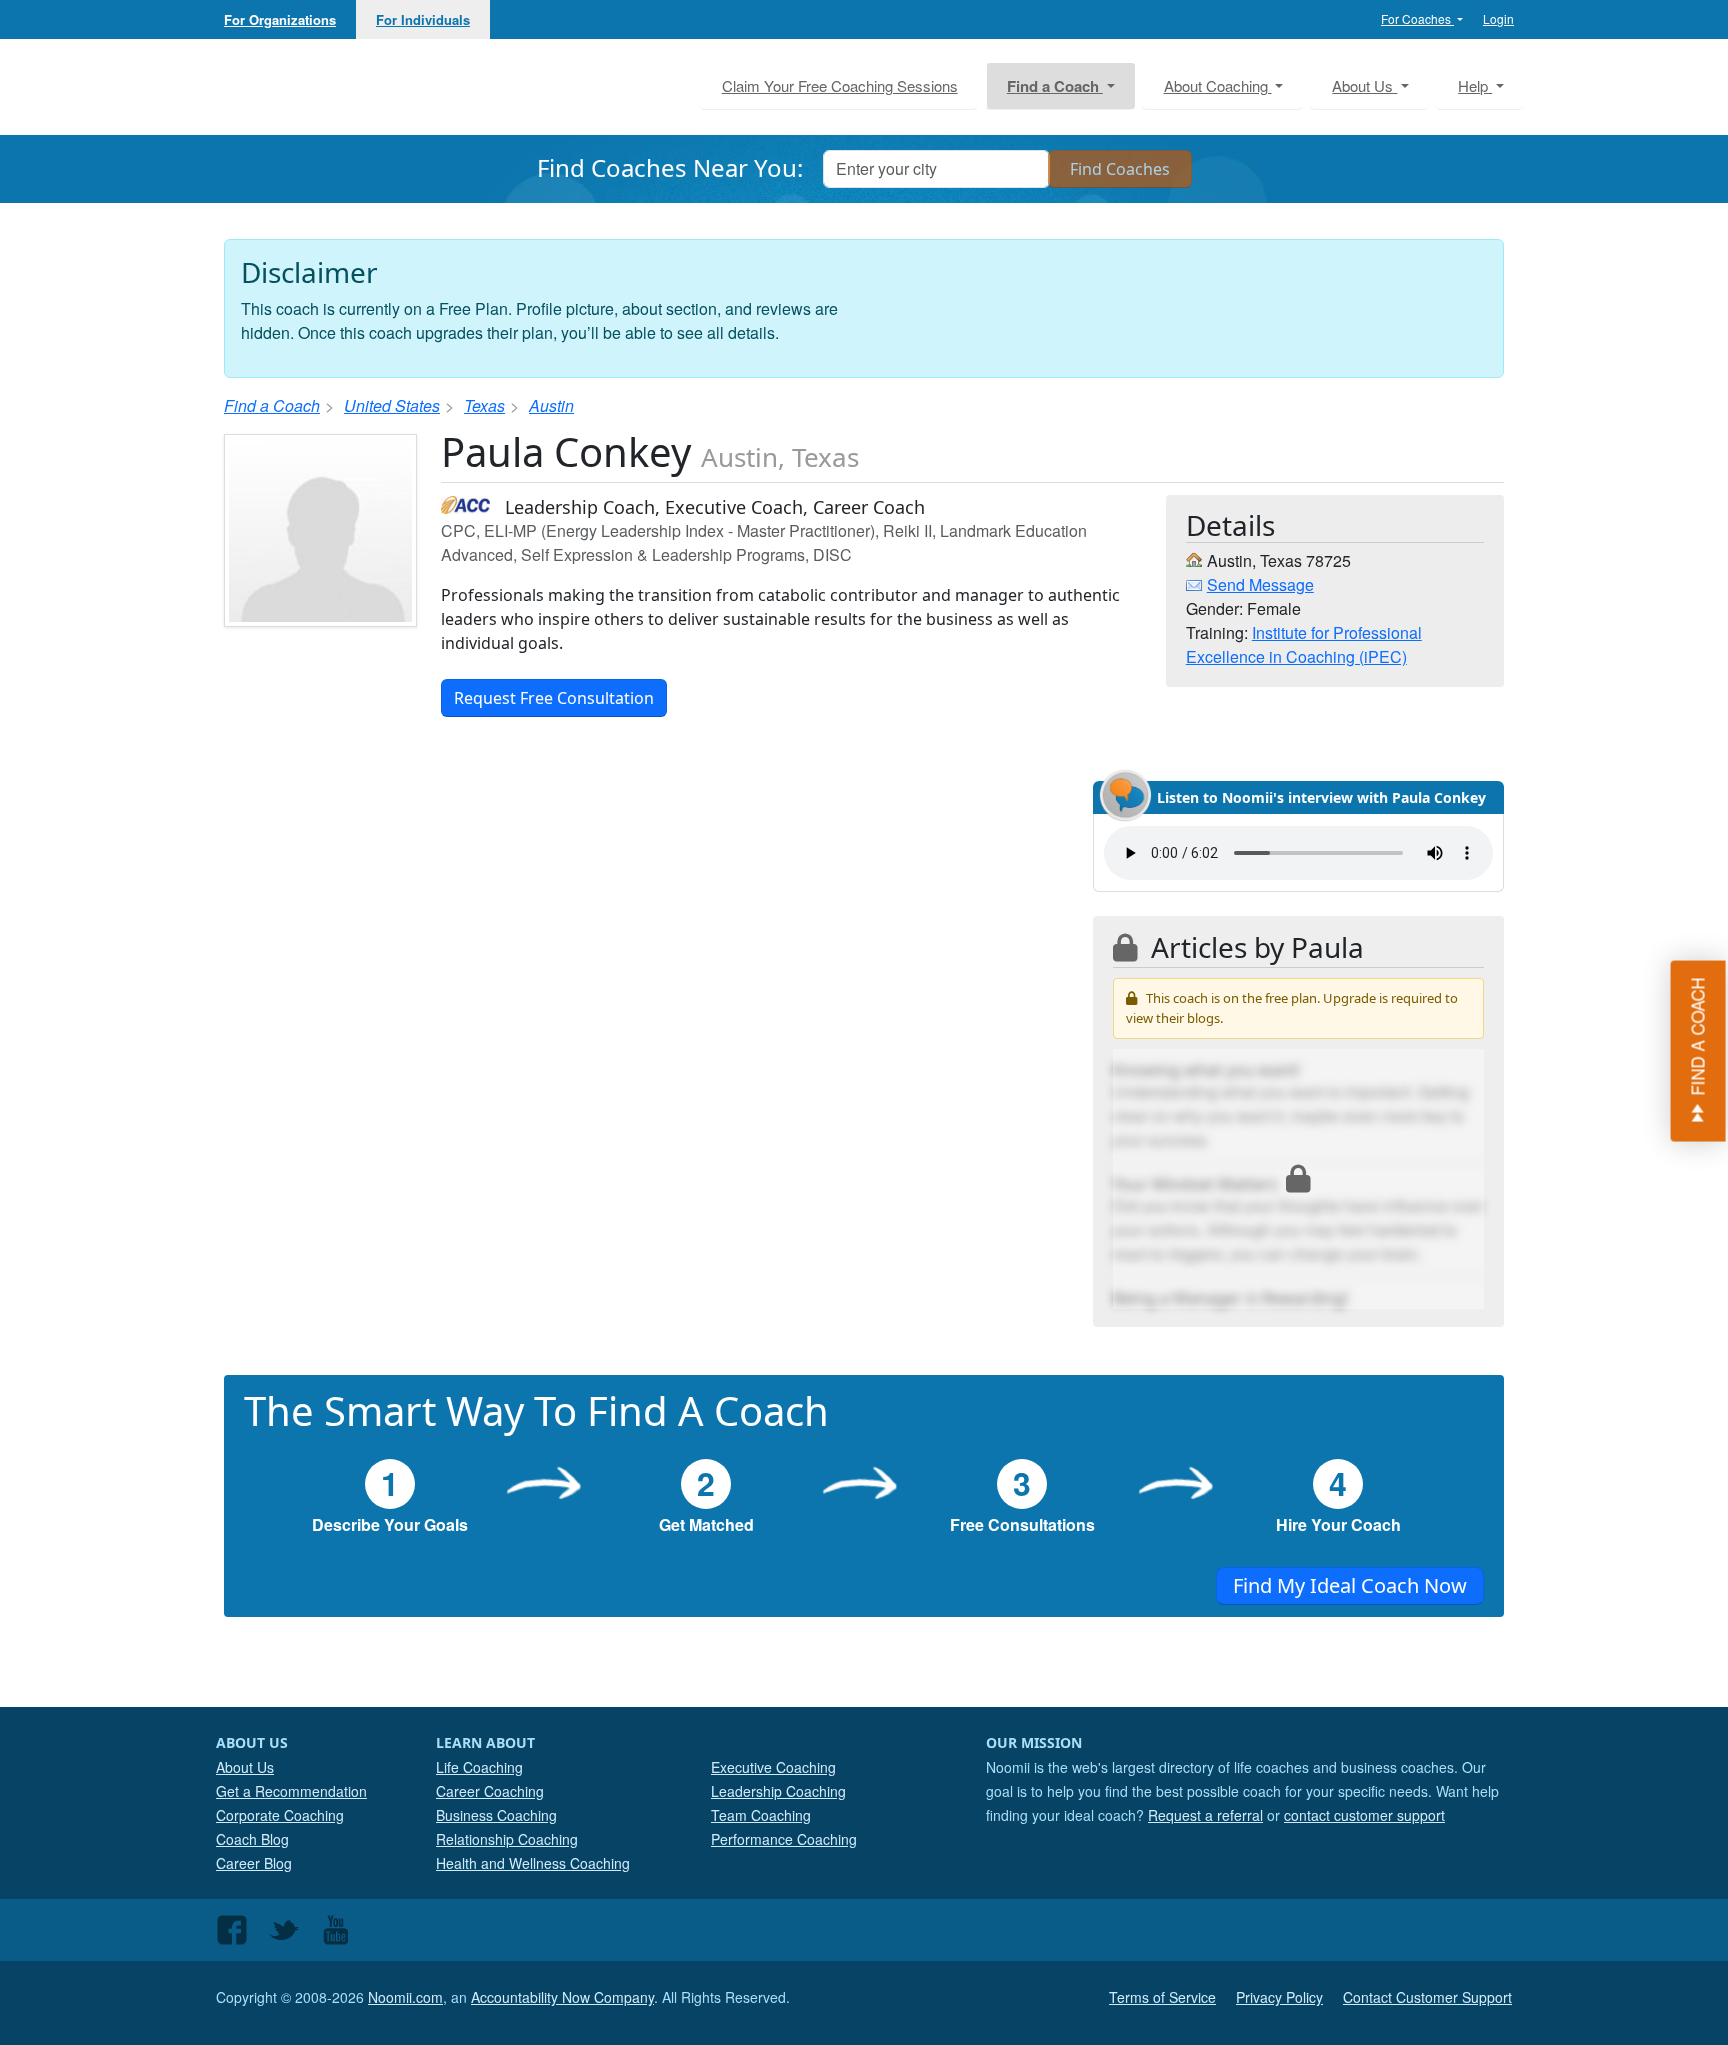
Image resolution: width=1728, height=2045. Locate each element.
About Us (245, 1767)
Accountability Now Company (562, 1997)
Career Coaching (490, 1791)
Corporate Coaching (280, 1815)
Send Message (1260, 584)
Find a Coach (272, 405)
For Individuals (423, 19)
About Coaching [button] (1218, 85)
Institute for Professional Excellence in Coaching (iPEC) (1304, 644)
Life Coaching (479, 1767)
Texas (484, 405)
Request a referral (1205, 1815)
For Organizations (280, 19)
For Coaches (1417, 18)
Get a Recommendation (291, 1791)
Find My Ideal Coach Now (1350, 1585)
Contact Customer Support (1427, 1997)
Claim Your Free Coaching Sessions (840, 85)
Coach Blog (252, 1839)
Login (1498, 18)
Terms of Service (1162, 1997)
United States (392, 405)
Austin (551, 405)
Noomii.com (405, 1997)
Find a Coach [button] (1055, 86)
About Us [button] (1364, 85)
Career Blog (254, 1863)
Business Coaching (496, 1815)
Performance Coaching (784, 1839)
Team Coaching (761, 1815)
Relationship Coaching (507, 1839)
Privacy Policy (1279, 1997)
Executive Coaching (773, 1767)
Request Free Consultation (554, 698)
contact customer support (1364, 1815)
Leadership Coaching (778, 1791)
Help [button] (1475, 85)
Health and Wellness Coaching (533, 1863)
